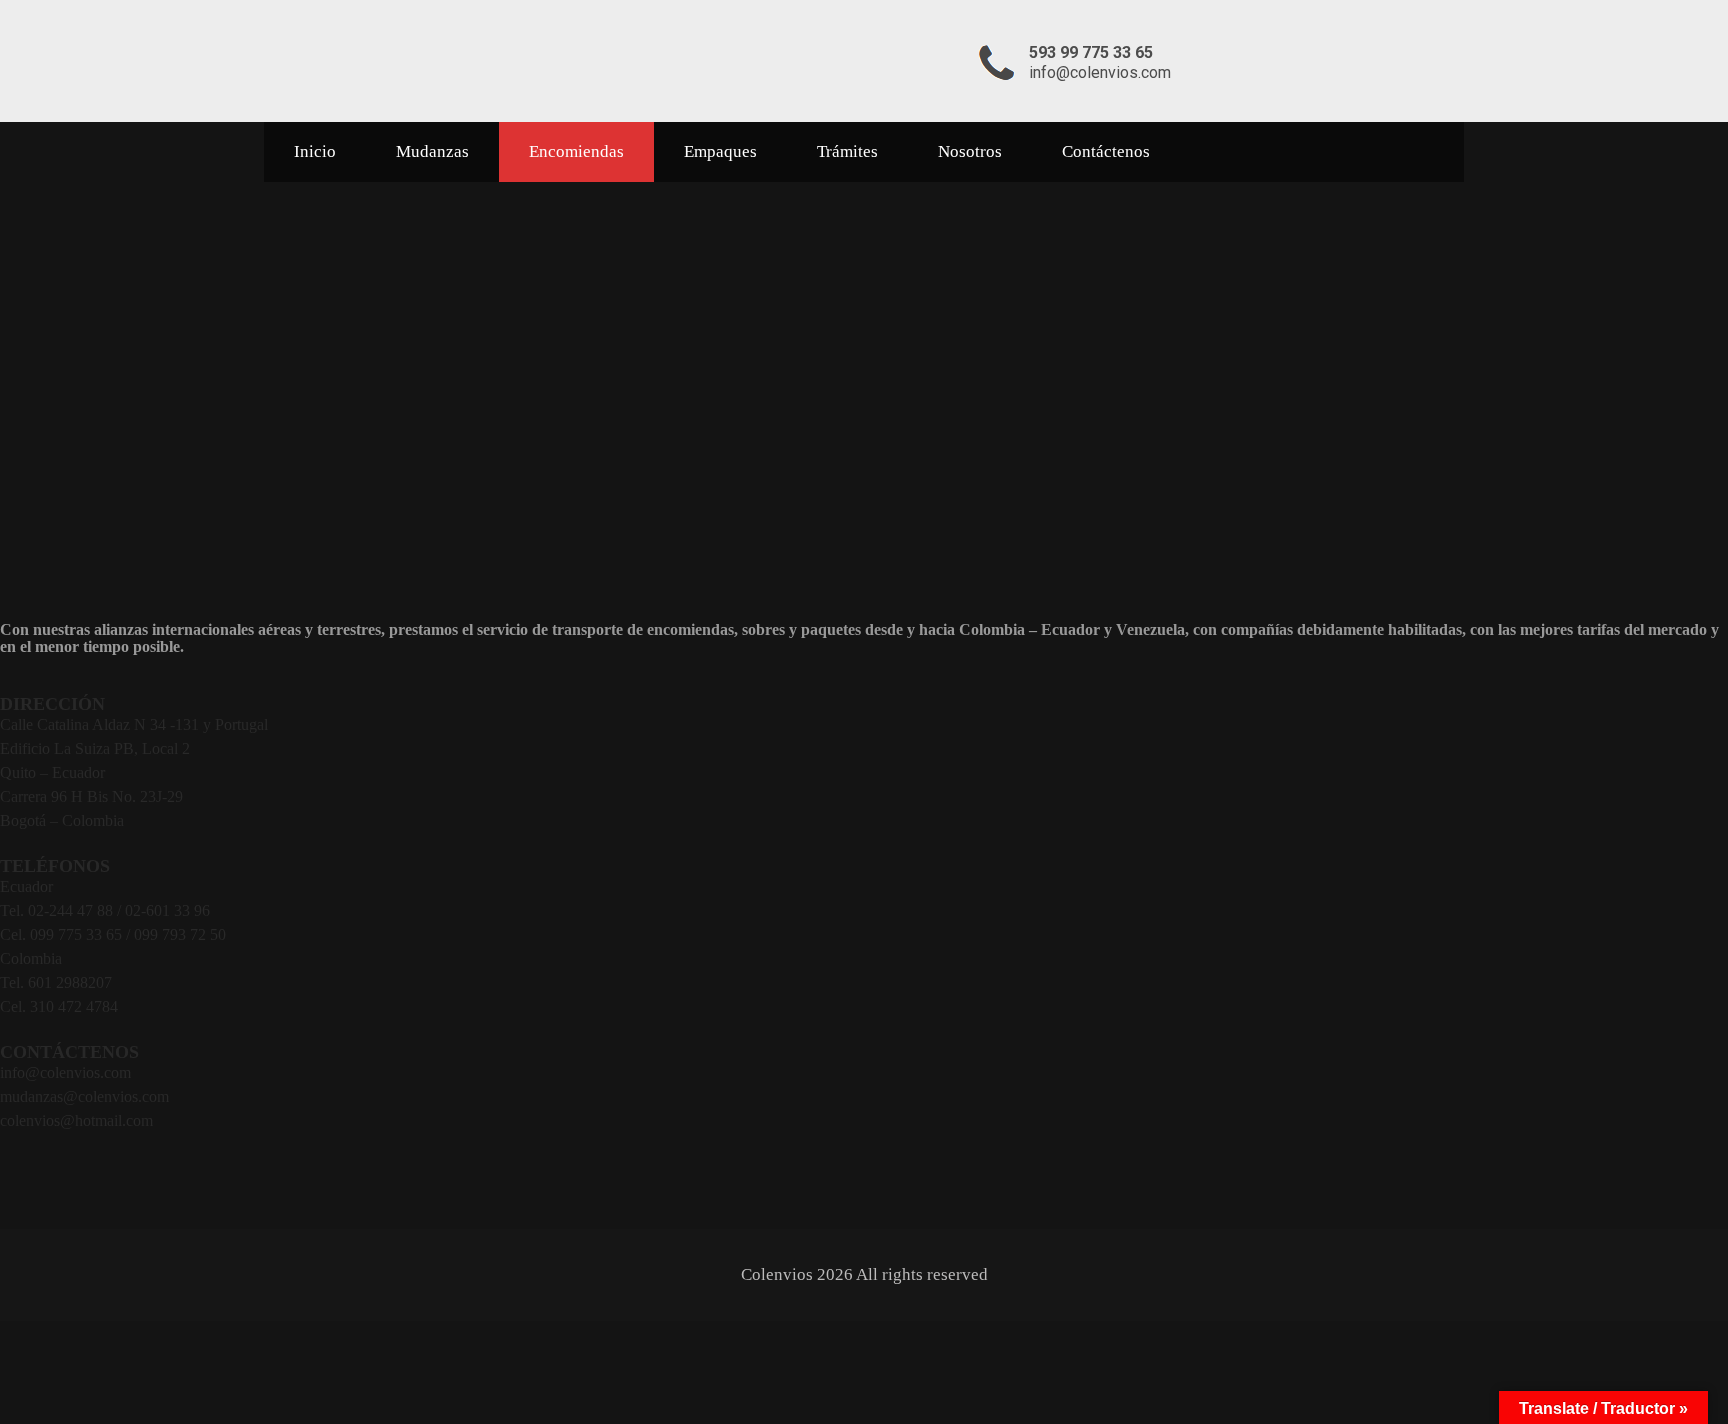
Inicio (315, 151)
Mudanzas (432, 151)
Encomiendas (576, 151)
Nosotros (970, 151)
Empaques (720, 151)
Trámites (847, 151)
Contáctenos (1106, 151)
